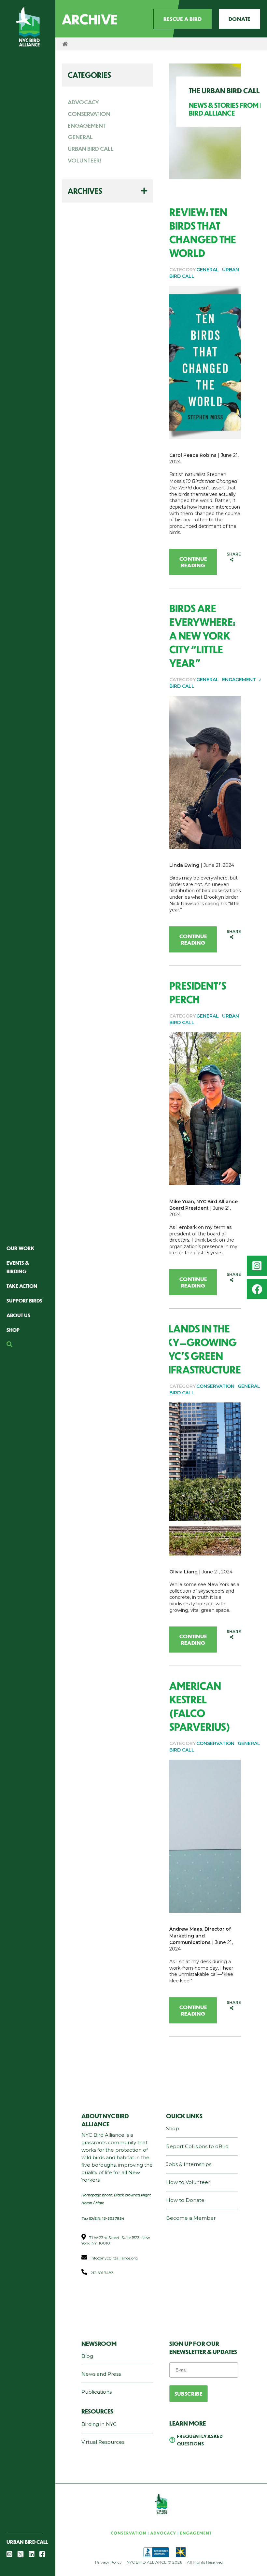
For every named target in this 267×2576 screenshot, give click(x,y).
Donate (239, 19)
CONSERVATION (89, 114)
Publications (97, 2392)
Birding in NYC (99, 2424)
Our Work (21, 1248)
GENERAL (80, 137)
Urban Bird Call (27, 2542)
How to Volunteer (188, 2182)
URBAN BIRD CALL (91, 148)
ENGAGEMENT (87, 125)
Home (65, 44)
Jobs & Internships (189, 2164)
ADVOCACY (83, 102)
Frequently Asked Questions (200, 2440)
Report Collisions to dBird (197, 2146)
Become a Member (191, 2218)
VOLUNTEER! (84, 160)
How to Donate (185, 2200)
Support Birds (24, 1300)
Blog (87, 2356)
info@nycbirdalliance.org (114, 2258)
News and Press (101, 2374)
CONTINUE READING (193, 562)
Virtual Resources (103, 2442)
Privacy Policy (108, 2562)
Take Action (22, 1286)
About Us (18, 1315)
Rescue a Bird (183, 19)
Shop (13, 1330)
